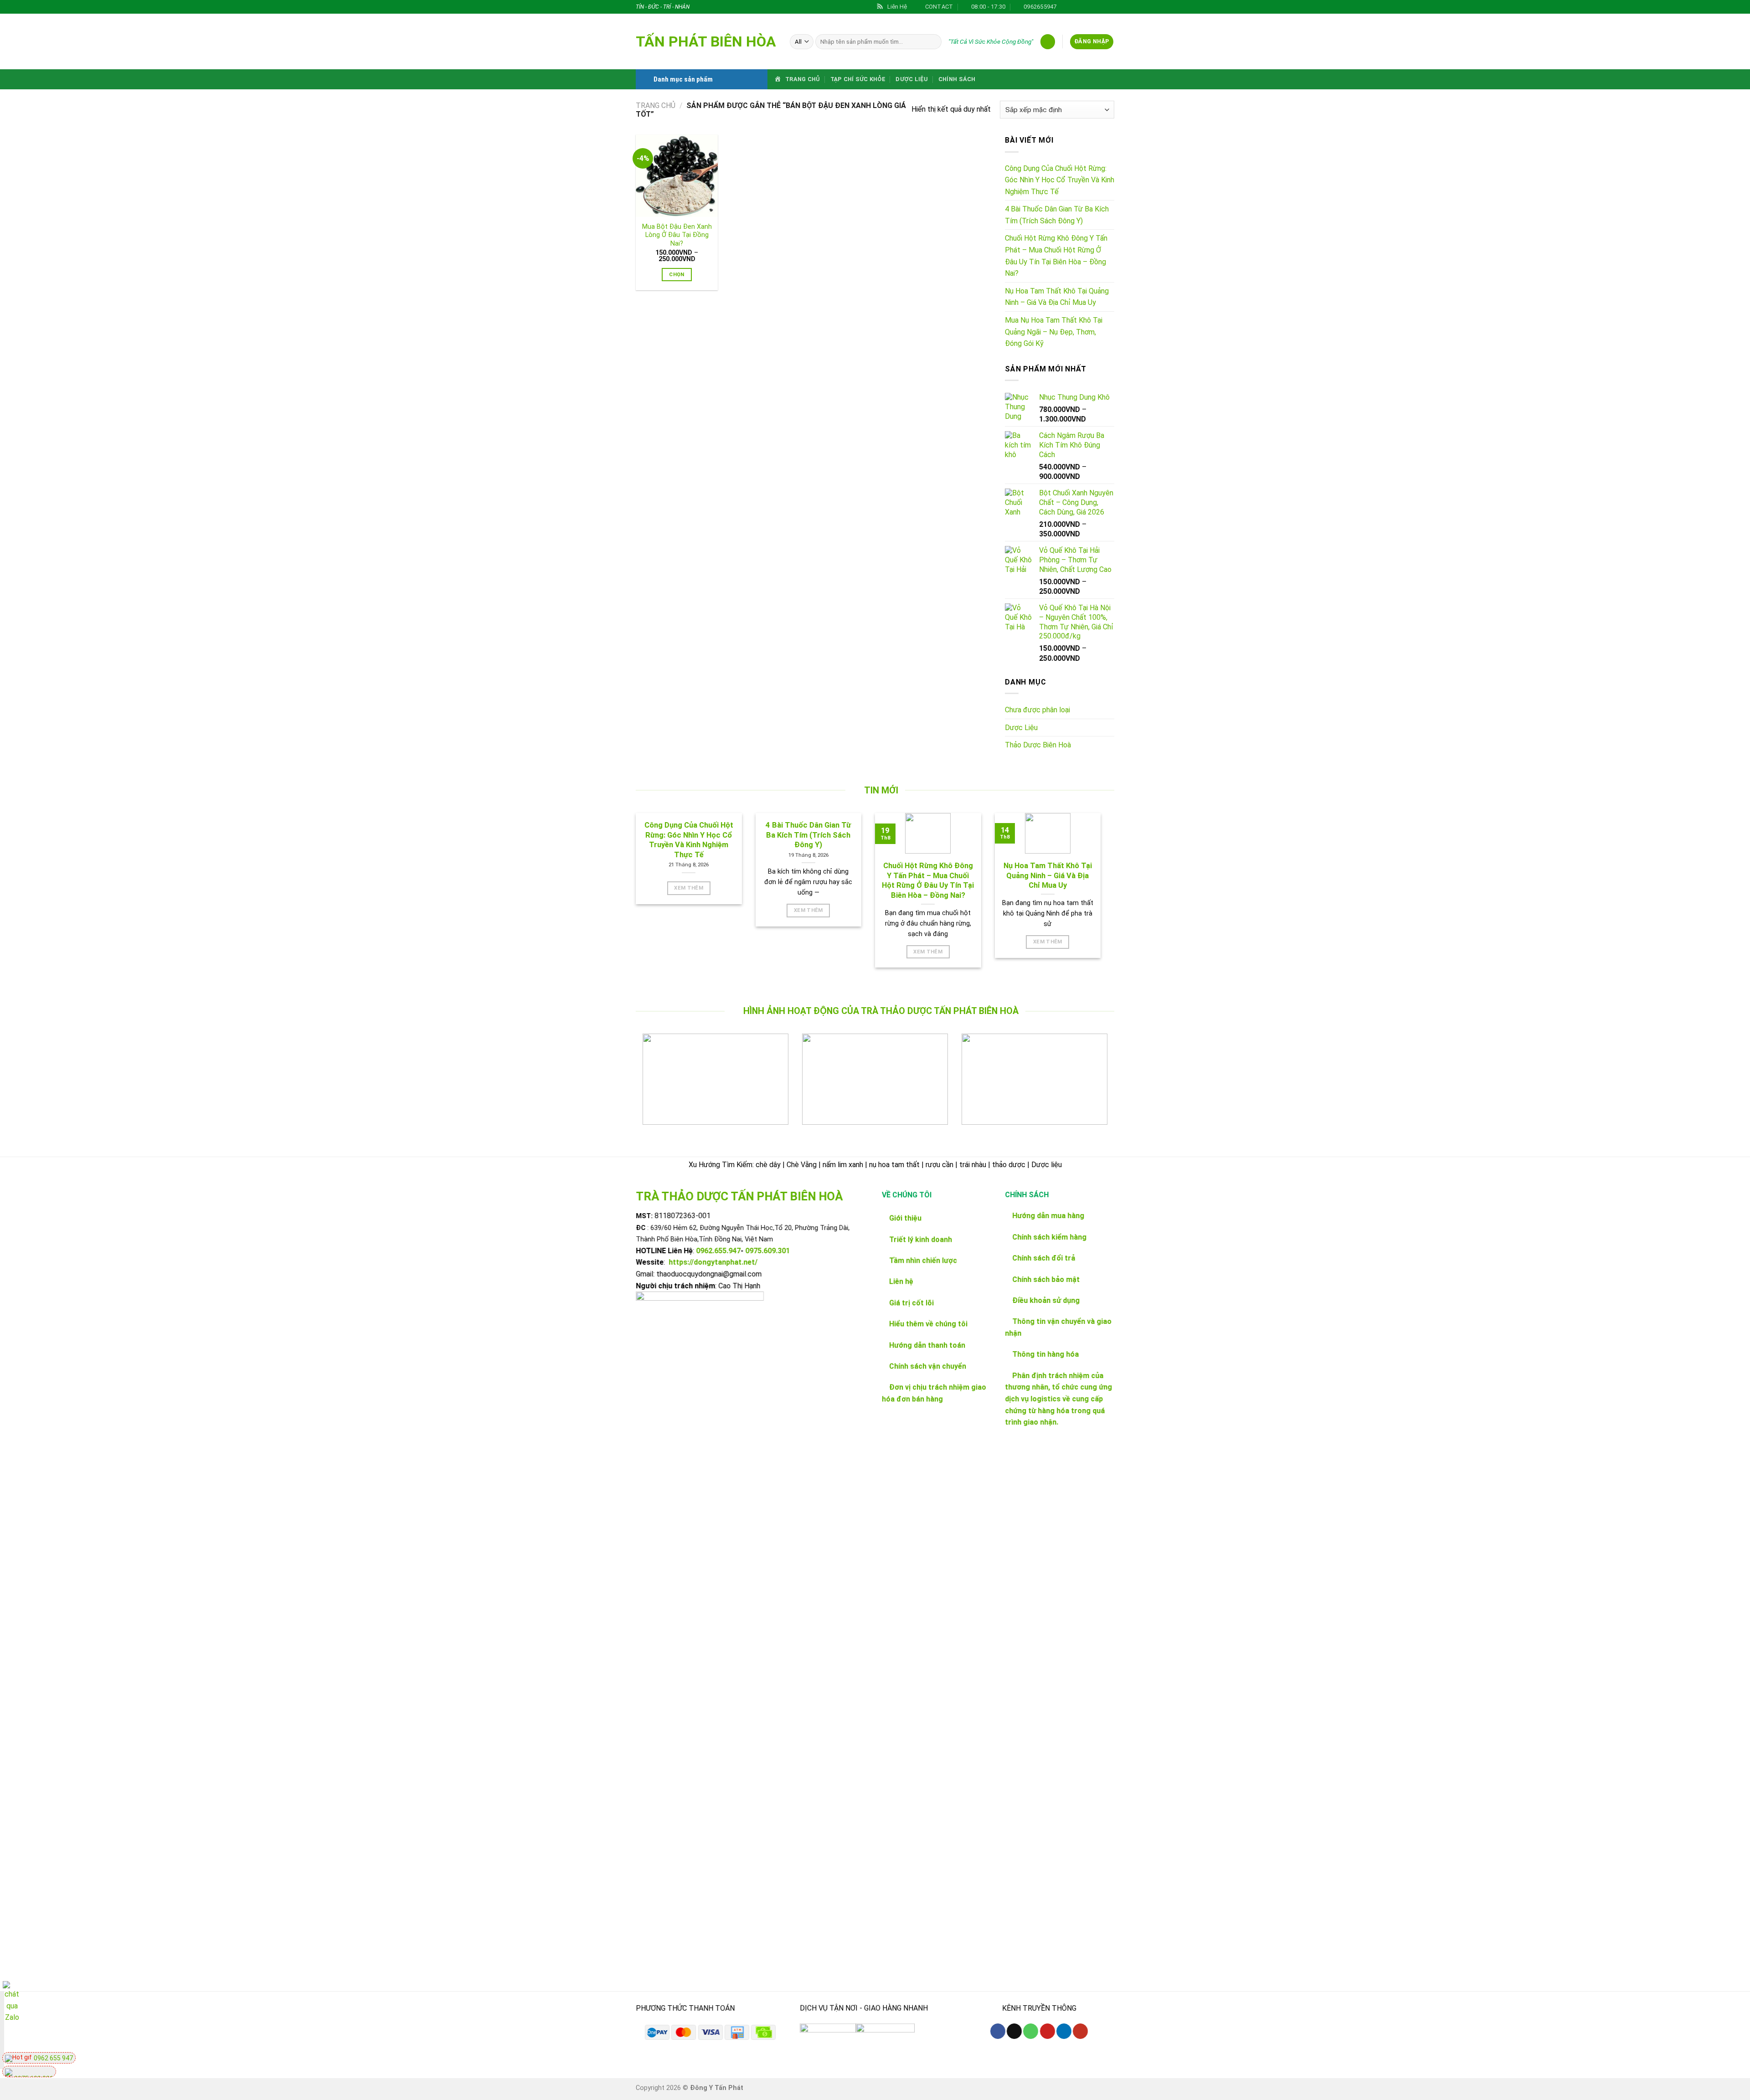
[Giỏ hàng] (1048, 42)
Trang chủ (656, 106)
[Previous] (657, 1086)
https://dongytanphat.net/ (713, 1263)
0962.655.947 (718, 1251)
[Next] (1093, 1086)
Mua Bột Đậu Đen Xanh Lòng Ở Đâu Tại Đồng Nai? (677, 235)
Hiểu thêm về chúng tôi (927, 1324)
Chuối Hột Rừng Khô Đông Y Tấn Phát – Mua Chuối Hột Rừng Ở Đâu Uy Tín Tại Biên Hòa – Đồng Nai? (1056, 256)
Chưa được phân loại (1037, 710)
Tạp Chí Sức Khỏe (858, 79)
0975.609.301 (767, 1251)
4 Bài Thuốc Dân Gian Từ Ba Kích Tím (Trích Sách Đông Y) (1057, 215)
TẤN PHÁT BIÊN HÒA (706, 41)
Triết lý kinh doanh (920, 1239)
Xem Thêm (689, 888)
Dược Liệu (912, 79)
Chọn (677, 274)
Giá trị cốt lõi (911, 1303)
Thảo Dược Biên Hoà (1038, 745)
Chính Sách (957, 79)
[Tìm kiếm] (933, 42)
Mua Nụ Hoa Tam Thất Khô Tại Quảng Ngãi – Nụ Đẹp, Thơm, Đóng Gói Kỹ (1054, 332)
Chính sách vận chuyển (928, 1366)
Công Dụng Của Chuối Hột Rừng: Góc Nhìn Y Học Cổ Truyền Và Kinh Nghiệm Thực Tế (1060, 180)
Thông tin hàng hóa (1045, 1355)
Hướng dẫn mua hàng (1048, 1216)
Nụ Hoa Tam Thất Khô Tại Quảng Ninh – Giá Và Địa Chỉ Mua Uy (1057, 297)
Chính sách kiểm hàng (1049, 1237)
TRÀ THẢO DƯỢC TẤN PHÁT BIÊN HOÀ (739, 1196)
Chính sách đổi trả (1044, 1258)
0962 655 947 (53, 2058)
